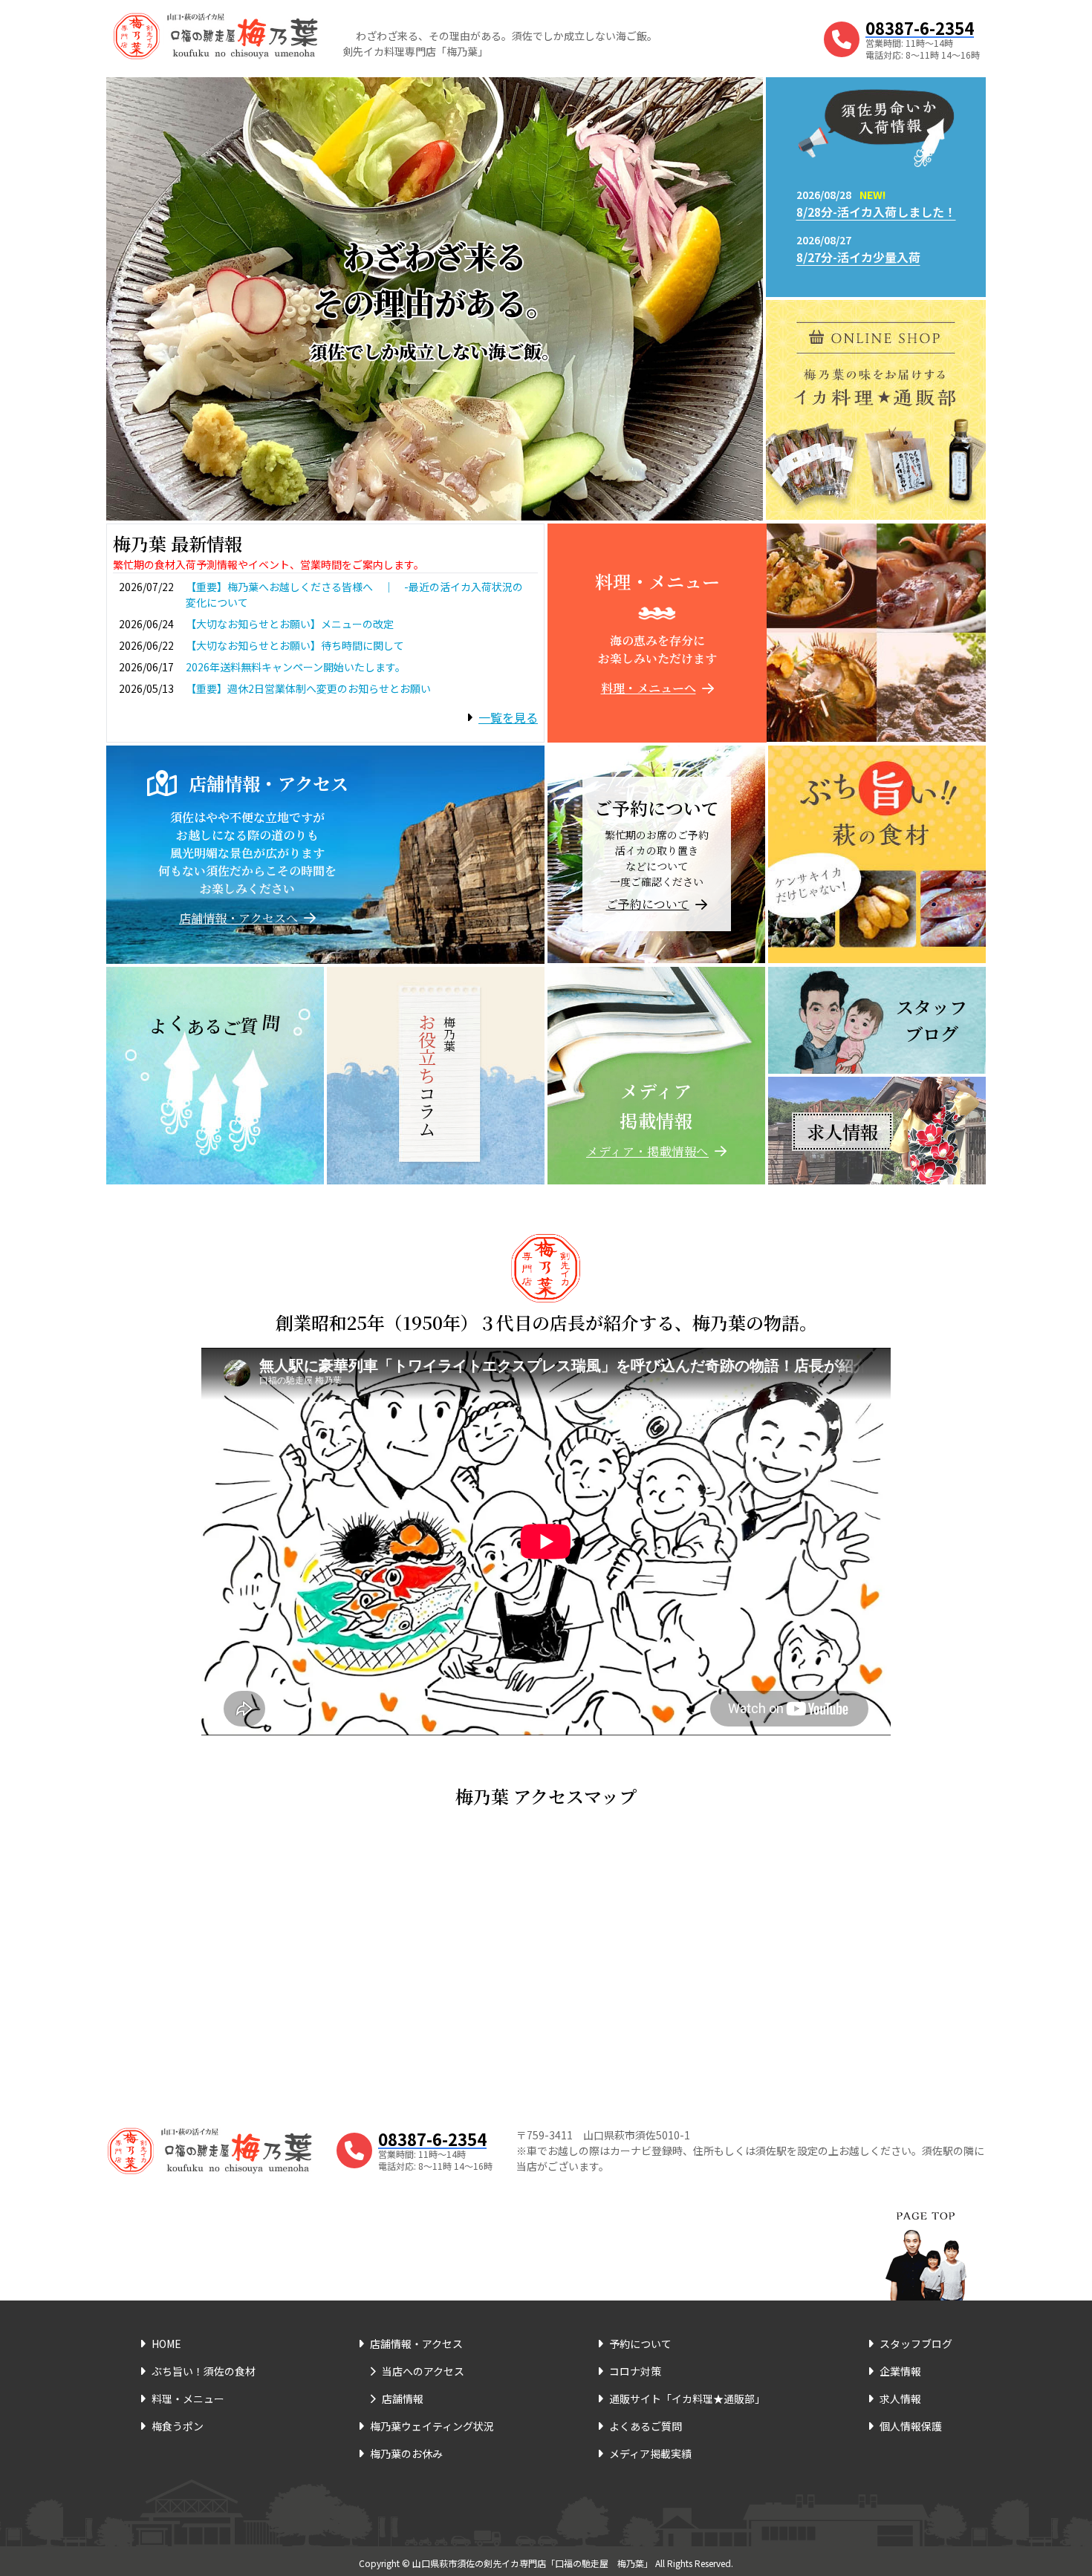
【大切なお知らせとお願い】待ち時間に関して (295, 645)
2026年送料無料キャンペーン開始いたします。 (296, 667)
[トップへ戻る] (926, 2237)
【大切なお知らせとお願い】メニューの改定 (290, 624)
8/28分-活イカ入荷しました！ (876, 212)
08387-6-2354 (920, 27)
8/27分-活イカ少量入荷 (858, 257)
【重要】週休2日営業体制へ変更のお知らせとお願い (308, 688)
